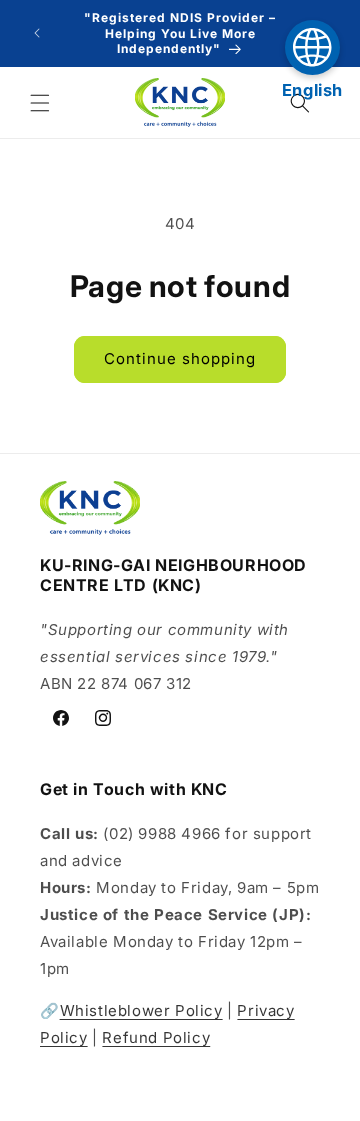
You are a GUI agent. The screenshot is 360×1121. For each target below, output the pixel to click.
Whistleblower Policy (141, 1010)
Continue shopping (180, 358)
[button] (40, 103)
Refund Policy (156, 1037)
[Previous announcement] (37, 33)
